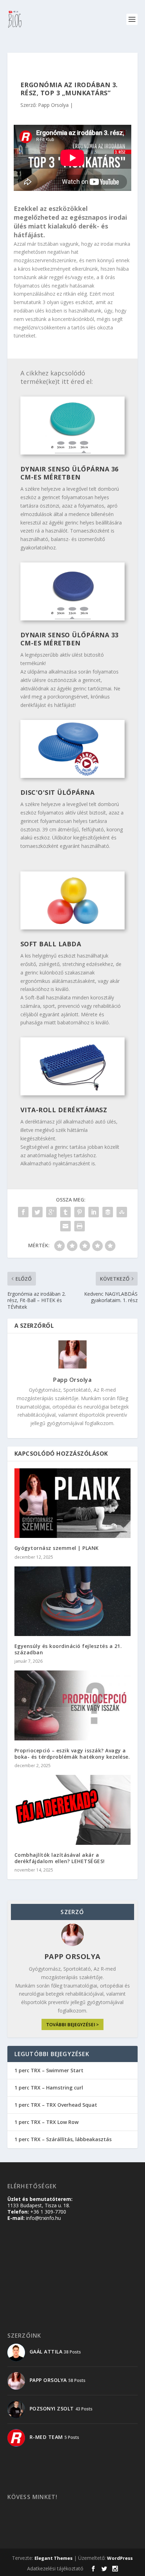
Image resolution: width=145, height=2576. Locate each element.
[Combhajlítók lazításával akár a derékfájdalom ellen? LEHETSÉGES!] (73, 1810)
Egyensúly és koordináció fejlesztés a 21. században (68, 1649)
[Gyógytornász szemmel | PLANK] (73, 1503)
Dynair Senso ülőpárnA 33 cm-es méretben (70, 639)
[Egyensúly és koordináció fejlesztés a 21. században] (73, 1601)
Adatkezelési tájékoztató (55, 2568)
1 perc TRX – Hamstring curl (49, 2088)
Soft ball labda (51, 944)
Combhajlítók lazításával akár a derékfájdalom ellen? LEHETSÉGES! (60, 1858)
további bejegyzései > (72, 2025)
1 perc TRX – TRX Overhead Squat (56, 2105)
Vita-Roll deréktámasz (64, 1110)
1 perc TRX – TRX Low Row (46, 2122)
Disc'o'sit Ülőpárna (58, 792)
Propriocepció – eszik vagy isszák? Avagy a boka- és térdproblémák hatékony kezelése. (72, 1754)
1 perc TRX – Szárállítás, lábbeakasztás (63, 2139)
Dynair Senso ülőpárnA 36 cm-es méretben (70, 473)
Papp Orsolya (53, 105)
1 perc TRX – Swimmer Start (49, 2070)
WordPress (120, 2558)
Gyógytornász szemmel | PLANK (57, 1548)
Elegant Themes (53, 2558)
